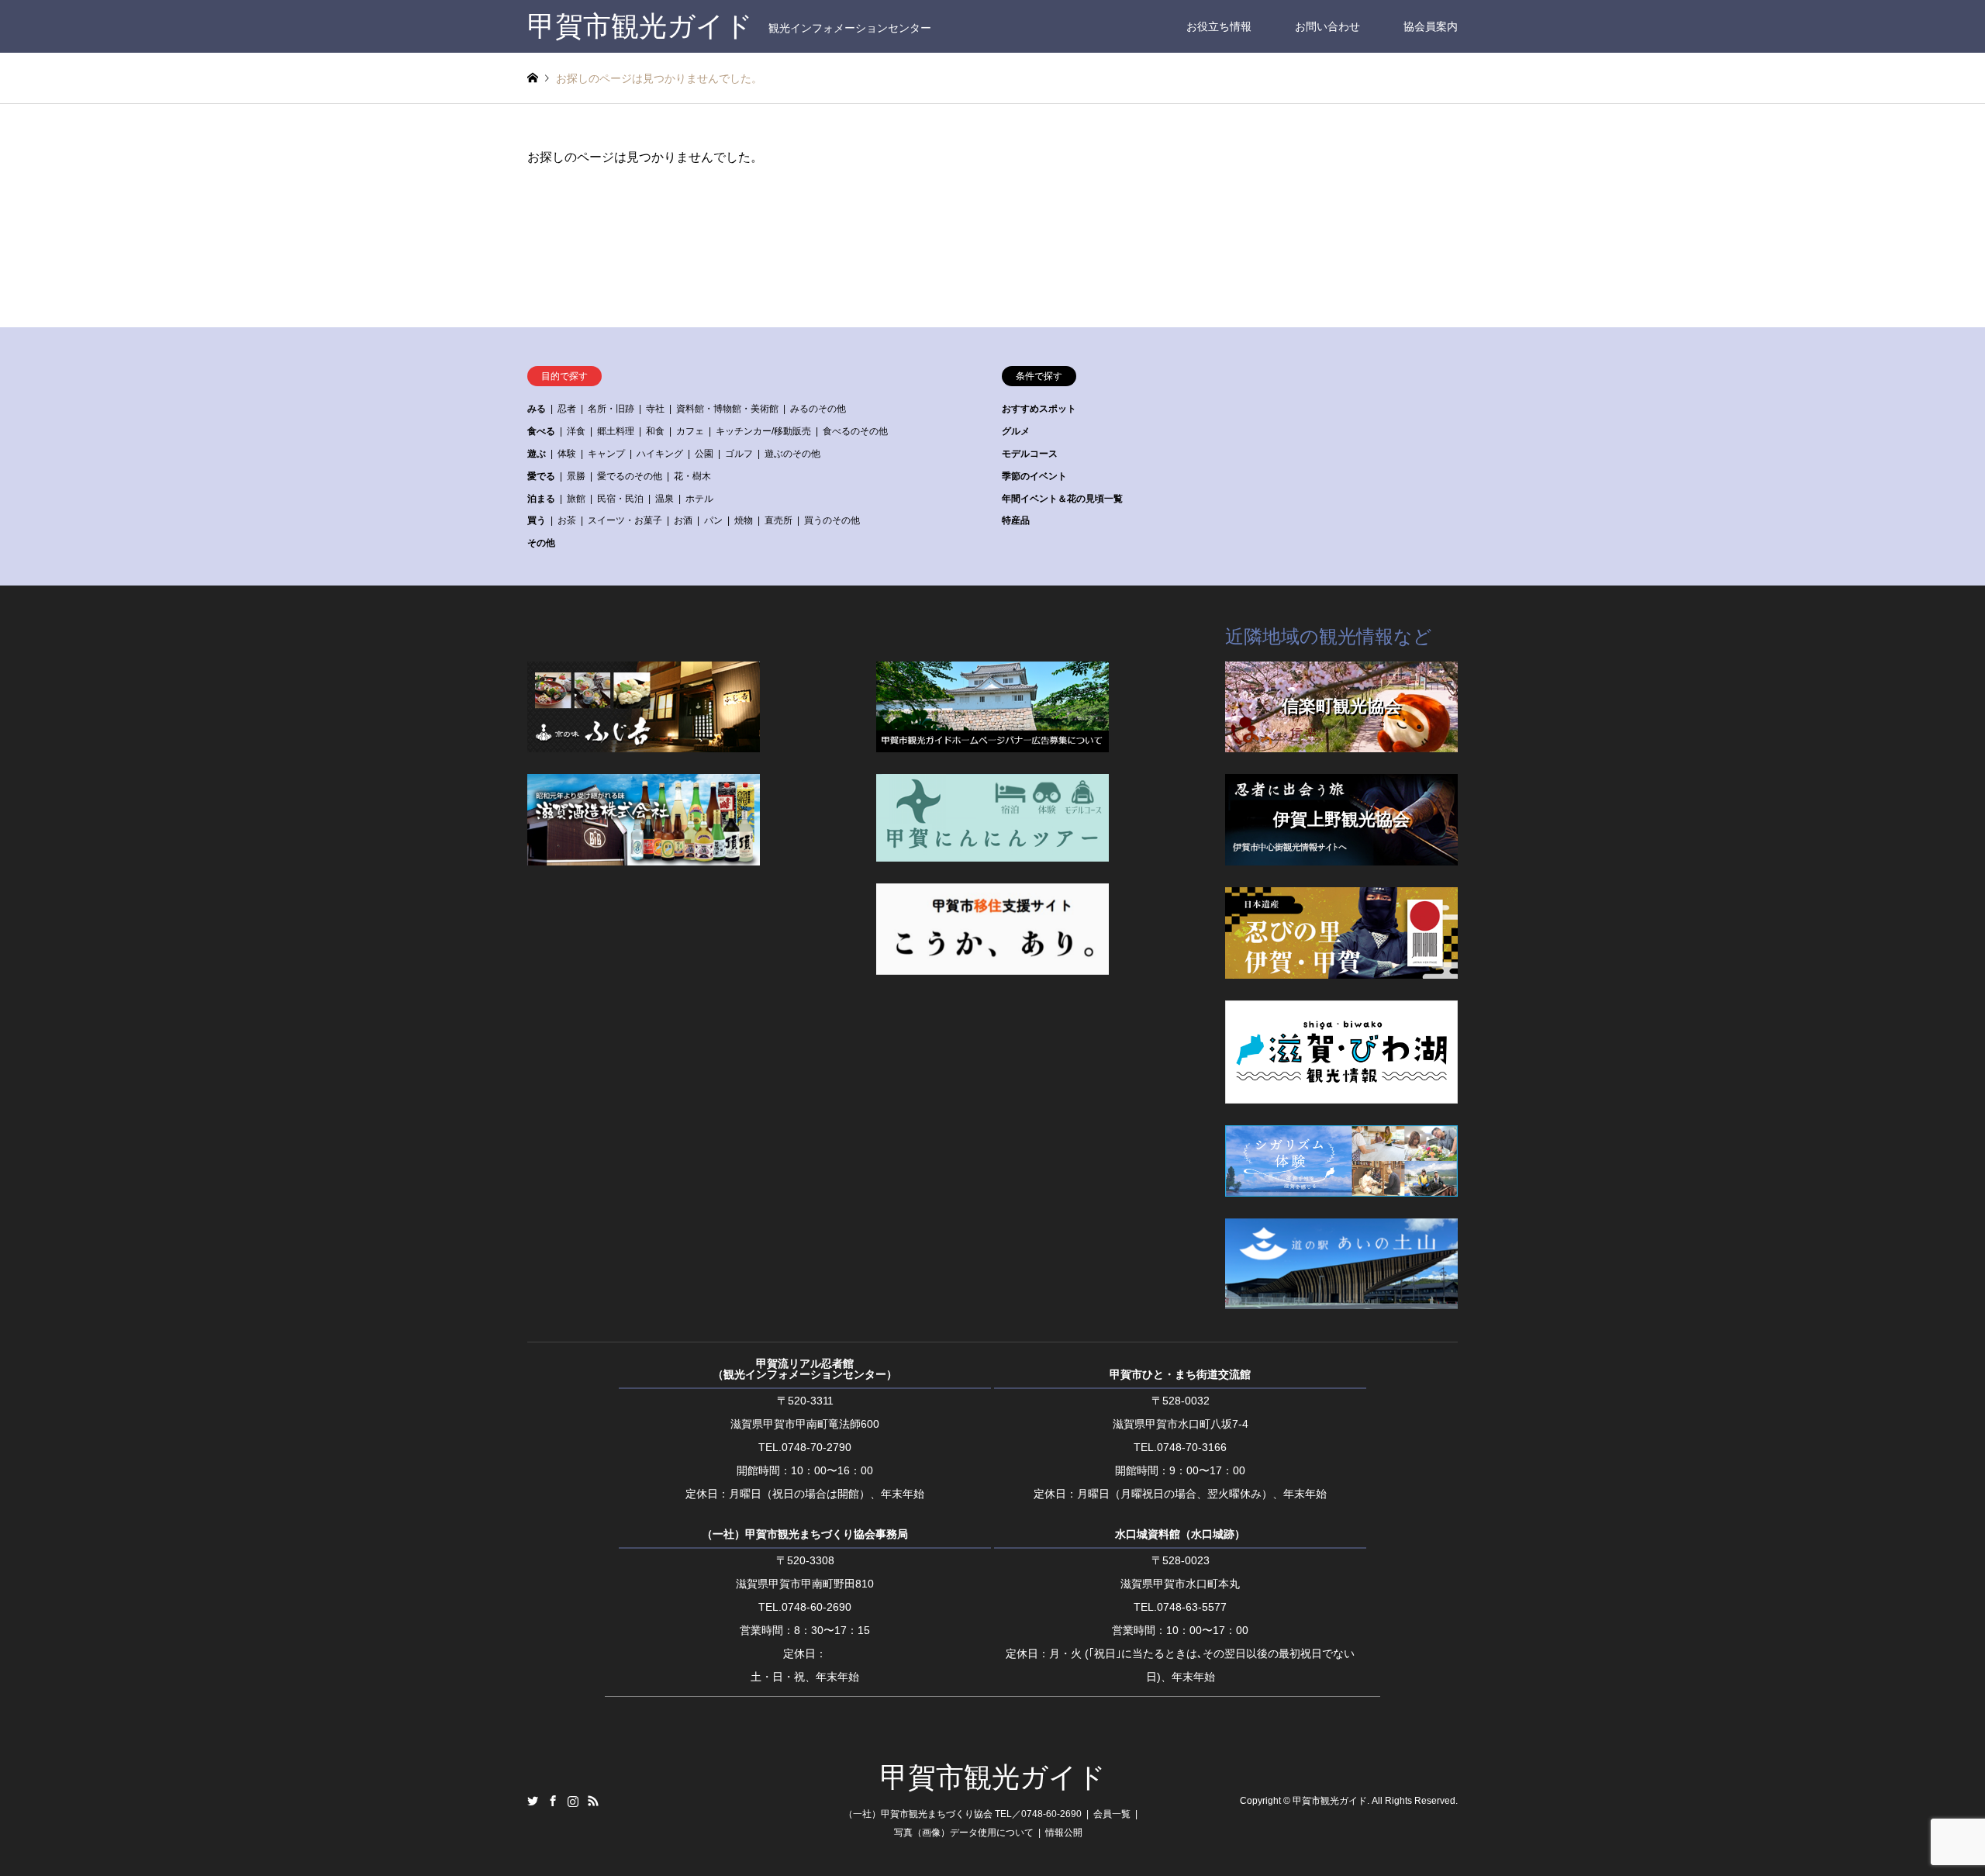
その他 (541, 543)
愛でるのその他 (630, 476)
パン (713, 520)
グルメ (1016, 431)
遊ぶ (537, 454)
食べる (541, 431)
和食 (655, 431)
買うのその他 (832, 520)
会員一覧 (1112, 1814)
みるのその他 (818, 409)
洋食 (576, 431)
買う (537, 520)
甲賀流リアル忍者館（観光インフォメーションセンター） (805, 1369)
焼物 (744, 520)
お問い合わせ (1327, 26)
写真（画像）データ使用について (964, 1833)
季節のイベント (1034, 476)
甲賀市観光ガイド (993, 1778)
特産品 (1016, 520)
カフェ (690, 431)
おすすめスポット (1039, 409)
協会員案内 (1431, 26)
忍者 (567, 409)
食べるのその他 (855, 431)
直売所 (778, 520)
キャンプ (606, 454)
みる (537, 409)
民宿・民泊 (620, 499)
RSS (593, 1801)
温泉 (665, 499)
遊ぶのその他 (792, 454)
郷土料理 (616, 431)
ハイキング (660, 454)
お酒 (683, 520)
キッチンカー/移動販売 (763, 431)
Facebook (553, 1801)
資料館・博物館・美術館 (727, 409)
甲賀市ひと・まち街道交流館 (1180, 1374)
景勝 (576, 476)
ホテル (699, 499)
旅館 (576, 499)
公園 (704, 454)
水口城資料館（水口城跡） (1180, 1534)
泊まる (541, 499)
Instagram (573, 1801)
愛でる (541, 476)
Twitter (533, 1801)
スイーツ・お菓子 (625, 520)
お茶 (567, 520)
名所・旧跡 (611, 409)
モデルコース (1030, 454)
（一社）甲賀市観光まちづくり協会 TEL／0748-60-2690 (963, 1814)
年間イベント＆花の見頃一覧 (1062, 499)
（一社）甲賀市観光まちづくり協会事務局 (805, 1534)
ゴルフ (739, 454)
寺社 (655, 409)
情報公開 (1064, 1833)
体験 (567, 454)
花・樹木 (692, 476)
